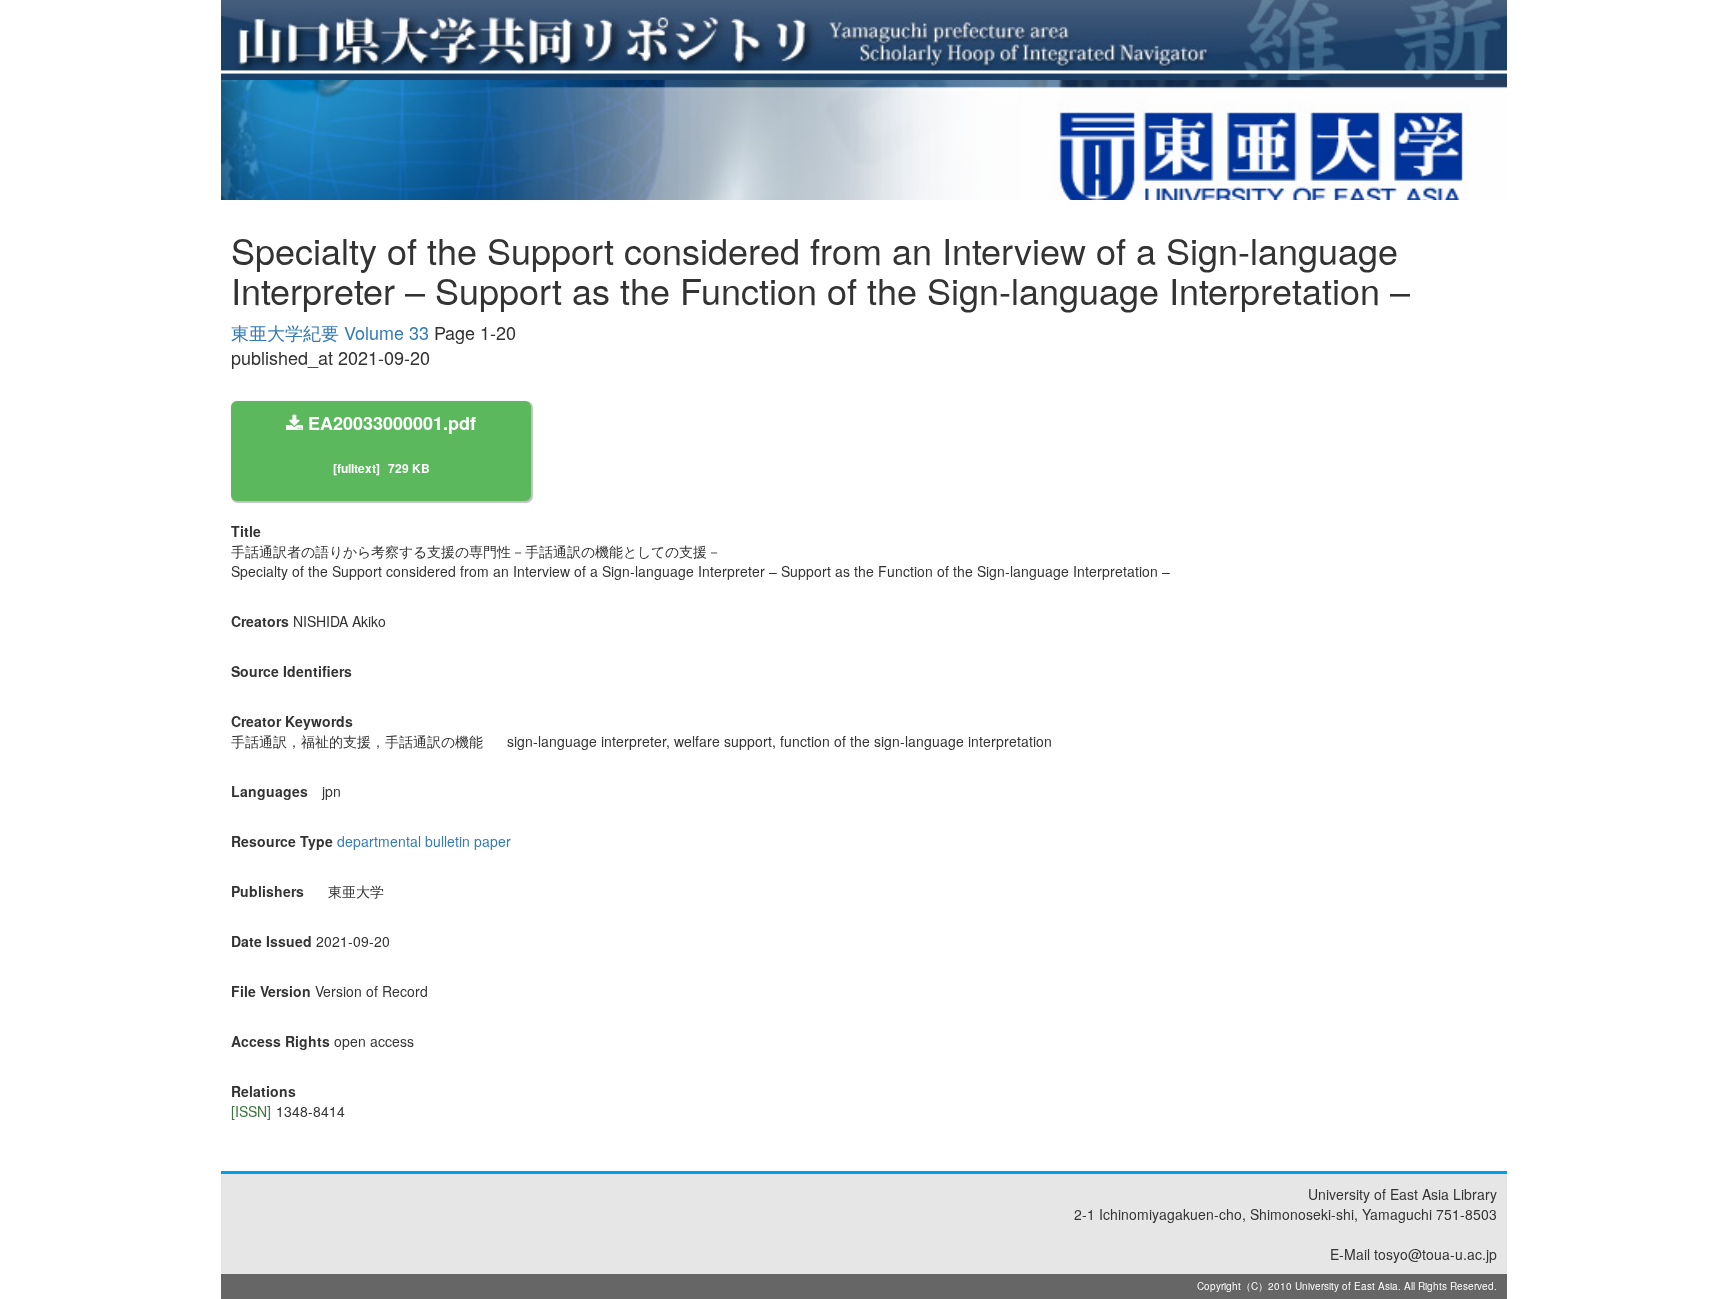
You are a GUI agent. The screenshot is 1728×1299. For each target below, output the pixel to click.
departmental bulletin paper (424, 841)
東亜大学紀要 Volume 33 (330, 332)
